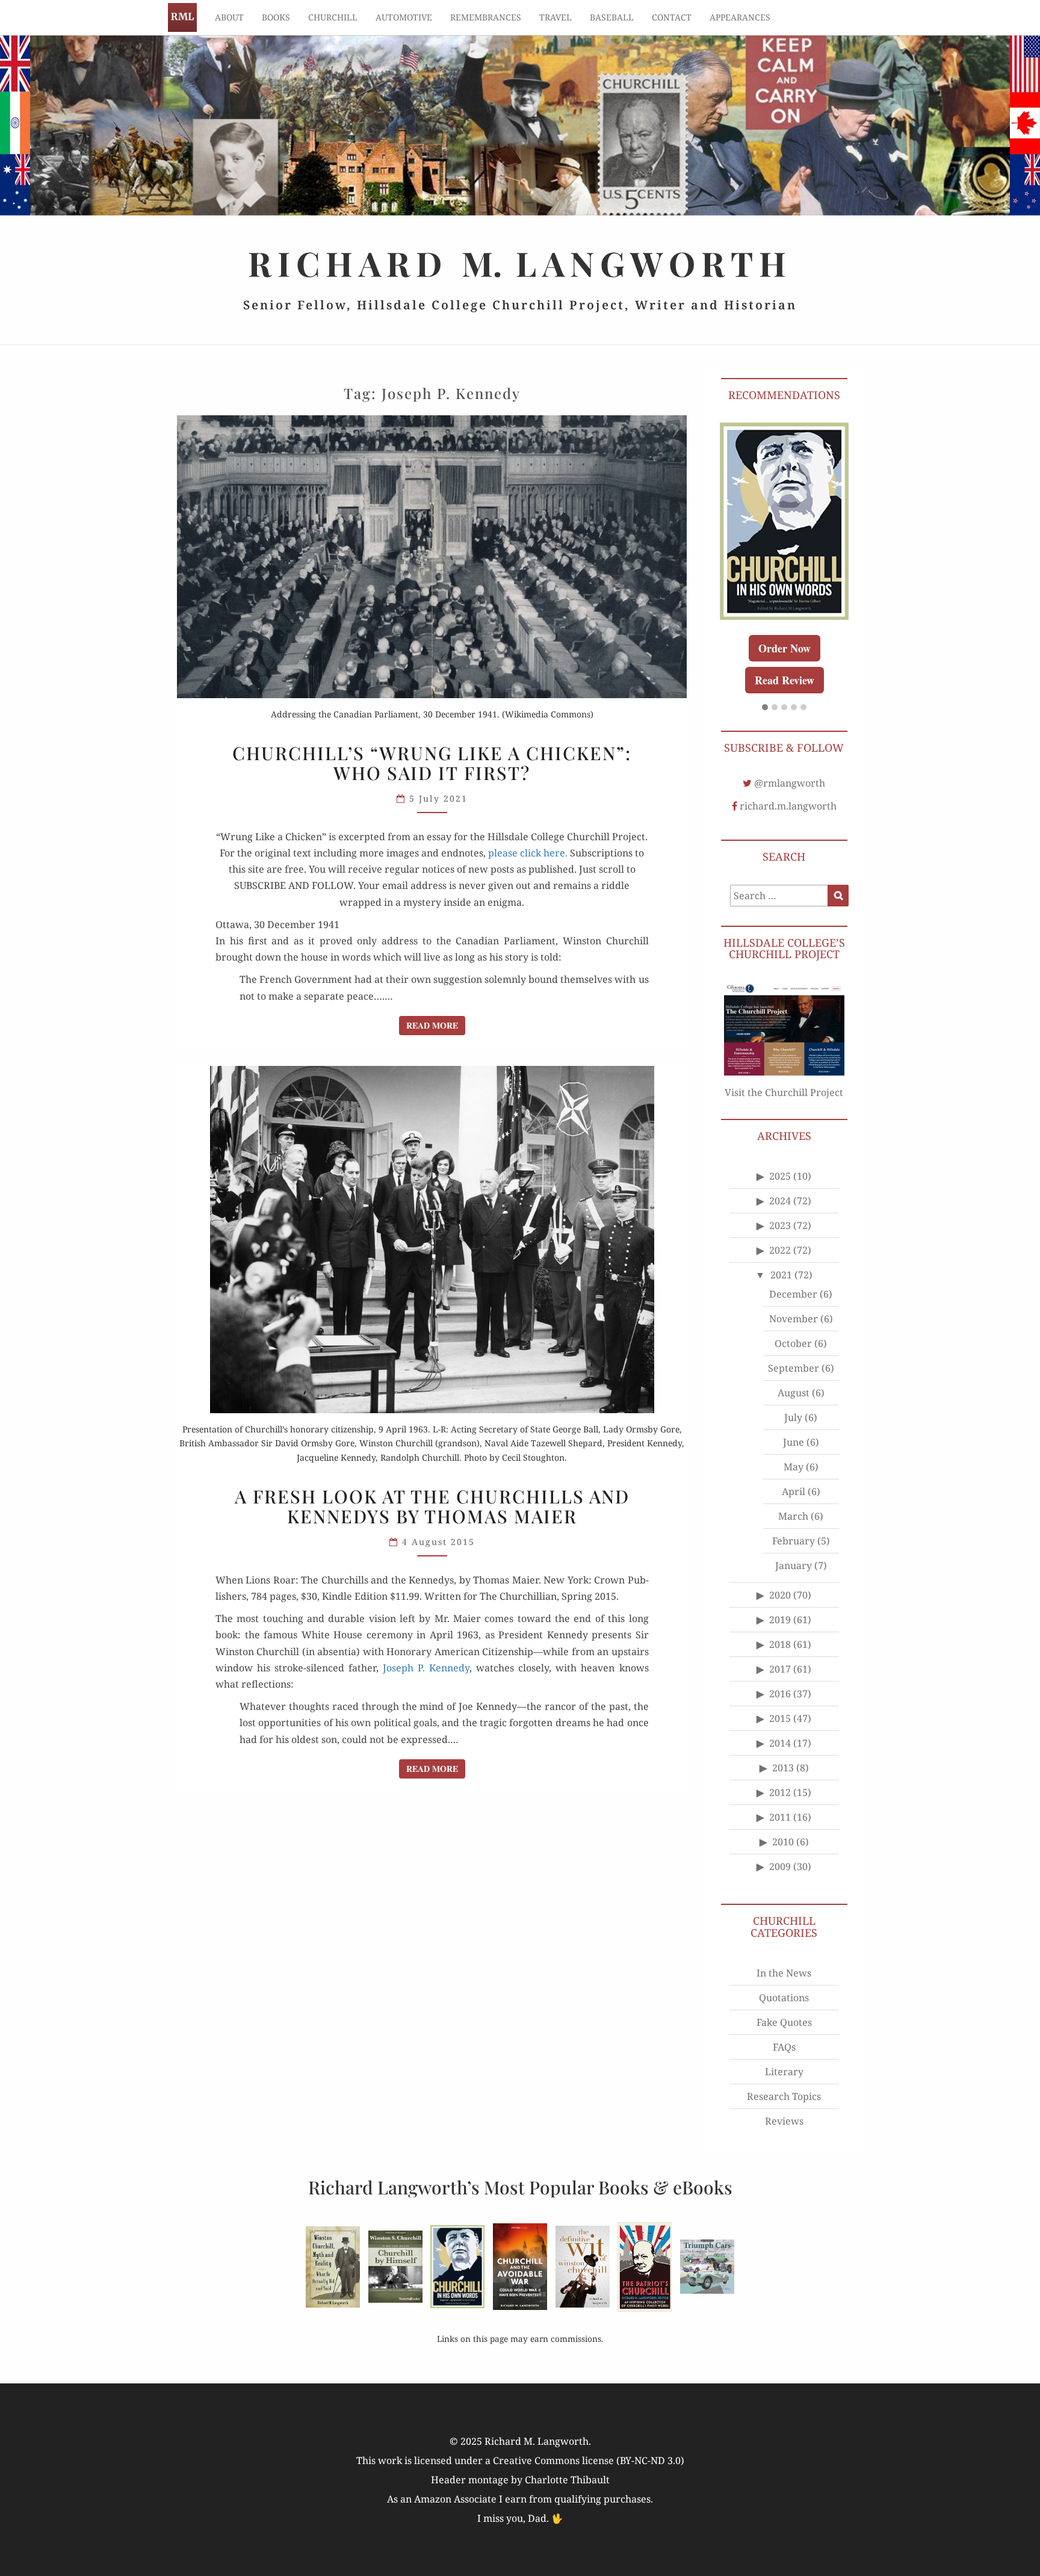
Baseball (612, 17)
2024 (780, 1201)
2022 (780, 1250)
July (793, 1417)
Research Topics (784, 2096)
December (793, 1294)
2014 (780, 1743)
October (793, 1343)
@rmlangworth (790, 783)
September (794, 1368)
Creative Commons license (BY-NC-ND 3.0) (589, 2460)
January (794, 1565)
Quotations (784, 1998)
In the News (784, 1973)
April (794, 1491)
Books (276, 17)
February (794, 1541)
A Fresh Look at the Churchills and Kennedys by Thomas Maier (432, 1506)
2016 (780, 1694)
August (794, 1393)
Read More (436, 1025)
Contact (672, 17)
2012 (780, 1792)
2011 (780, 1817)
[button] (765, 708)
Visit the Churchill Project (784, 1092)
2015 (780, 1718)
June (794, 1442)
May (794, 1467)
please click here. (528, 853)
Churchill (333, 17)
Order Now (785, 648)
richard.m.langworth (788, 806)
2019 (780, 1620)
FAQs (784, 2047)
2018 (780, 1644)
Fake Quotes (784, 2022)
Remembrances (486, 17)
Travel (556, 17)
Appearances (740, 17)
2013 (783, 1768)
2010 (783, 1842)
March (793, 1516)
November (794, 1319)
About (229, 17)
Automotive (404, 17)
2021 (781, 1275)
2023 (780, 1225)
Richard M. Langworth (182, 17)
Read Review (785, 680)
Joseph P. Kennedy (426, 1668)
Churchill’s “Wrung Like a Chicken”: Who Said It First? (432, 763)
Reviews (784, 2121)
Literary (784, 2072)
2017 (780, 1669)
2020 (780, 1595)
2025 (780, 1176)
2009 (780, 1866)
